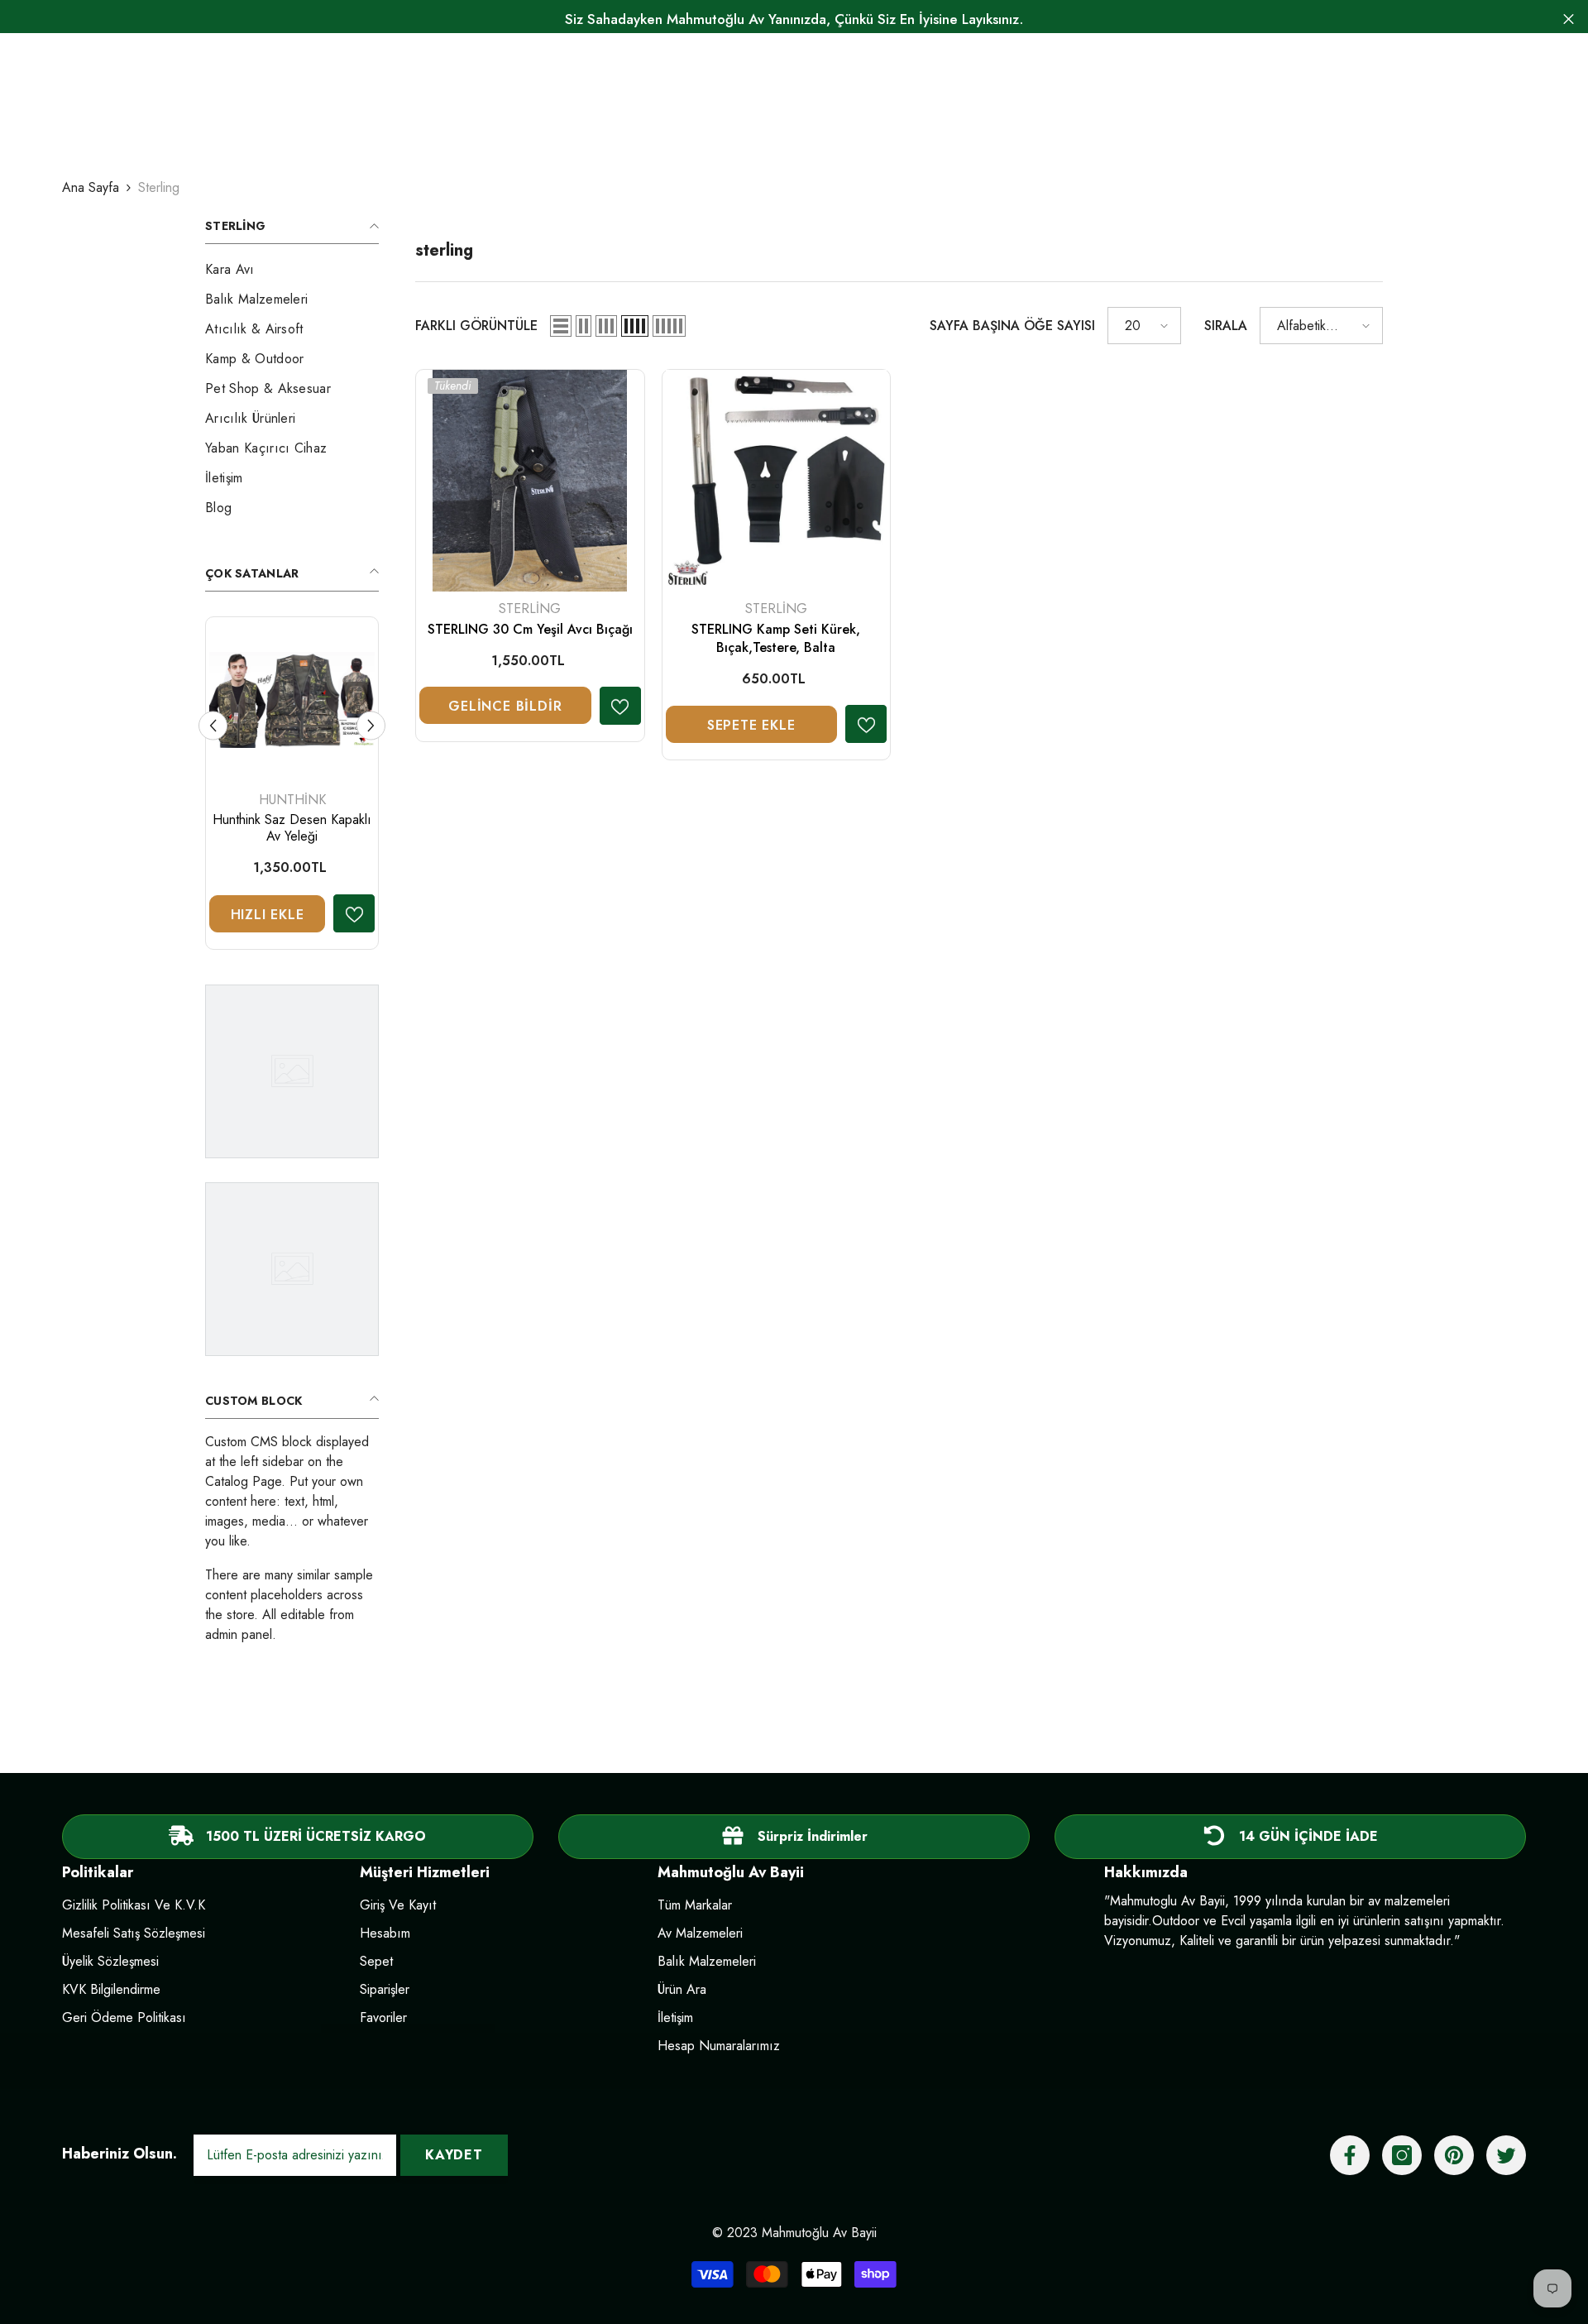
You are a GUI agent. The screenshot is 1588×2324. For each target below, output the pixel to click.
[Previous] (213, 725)
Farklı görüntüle (476, 326)
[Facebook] (1350, 2155)
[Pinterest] (1454, 2155)
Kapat (1569, 19)
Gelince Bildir (505, 706)
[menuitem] (292, 270)
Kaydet (454, 2155)
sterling (159, 187)
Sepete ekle (751, 725)
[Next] (371, 725)
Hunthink (292, 800)
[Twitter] (1506, 2155)
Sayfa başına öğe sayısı (1012, 326)
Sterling (530, 609)
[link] (794, 1837)
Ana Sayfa (91, 187)
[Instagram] (1402, 2155)
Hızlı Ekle (268, 915)
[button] (561, 326)
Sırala (1226, 326)
